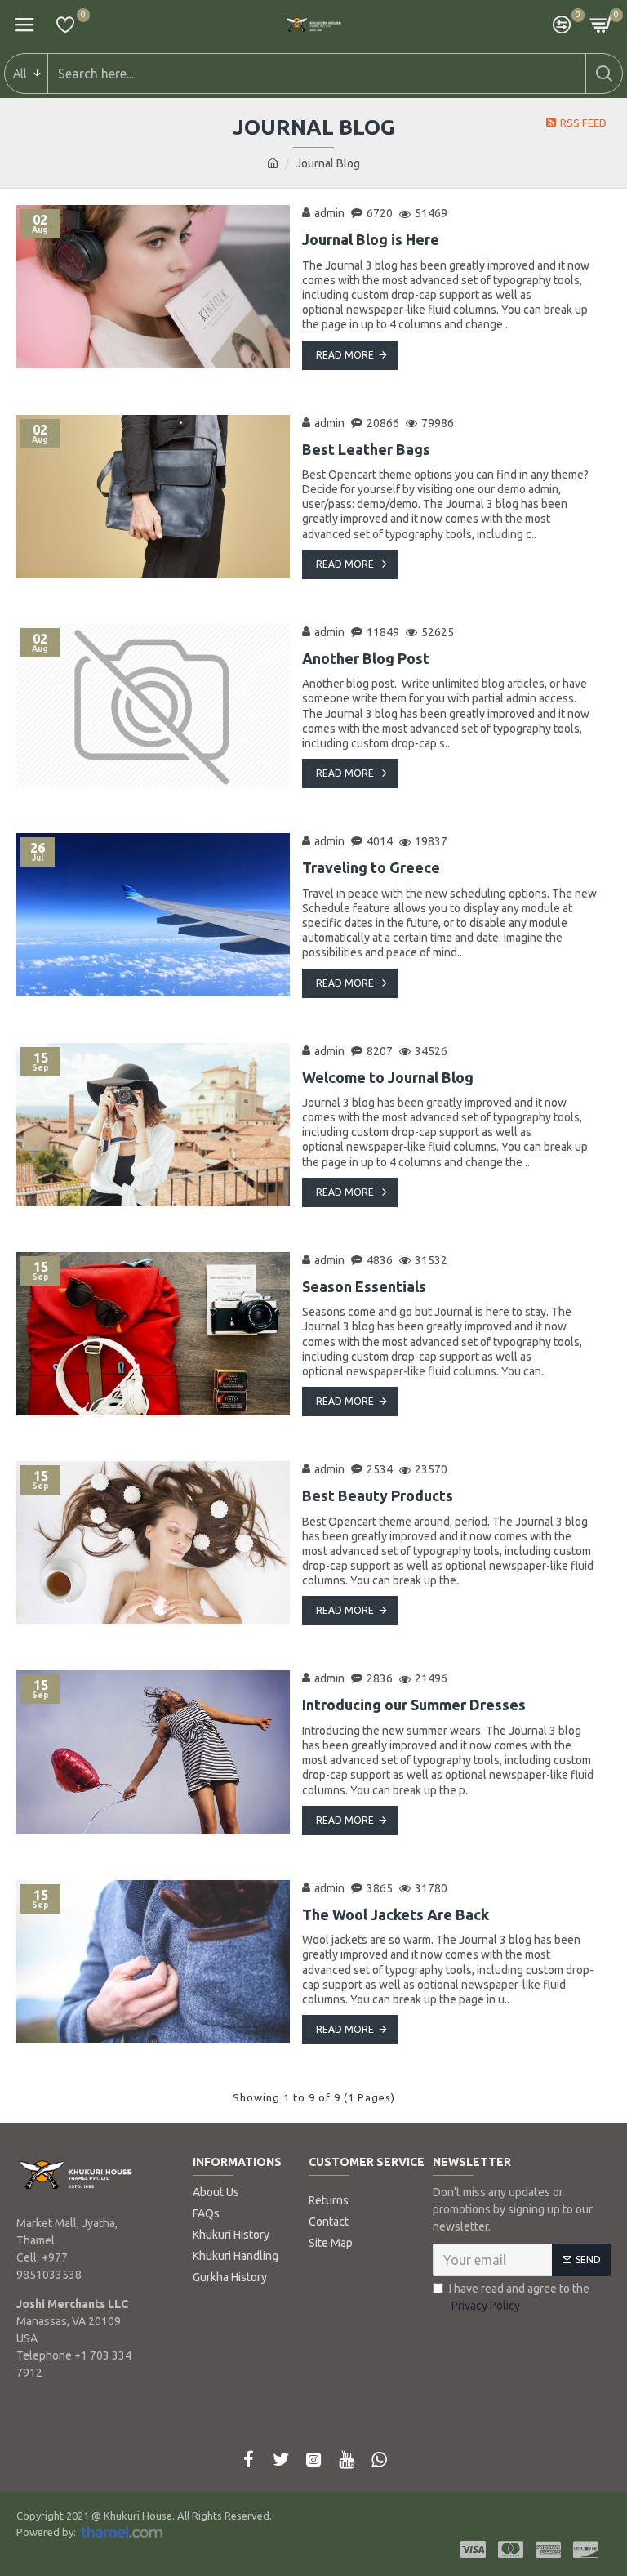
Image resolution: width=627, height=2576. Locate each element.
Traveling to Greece (371, 867)
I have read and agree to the (519, 2297)
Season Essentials (364, 1286)
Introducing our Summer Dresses (414, 1705)
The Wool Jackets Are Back (396, 1914)
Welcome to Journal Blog (388, 1077)
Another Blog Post (366, 658)
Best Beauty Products (378, 1495)
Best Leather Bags (366, 449)
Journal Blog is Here (371, 239)
